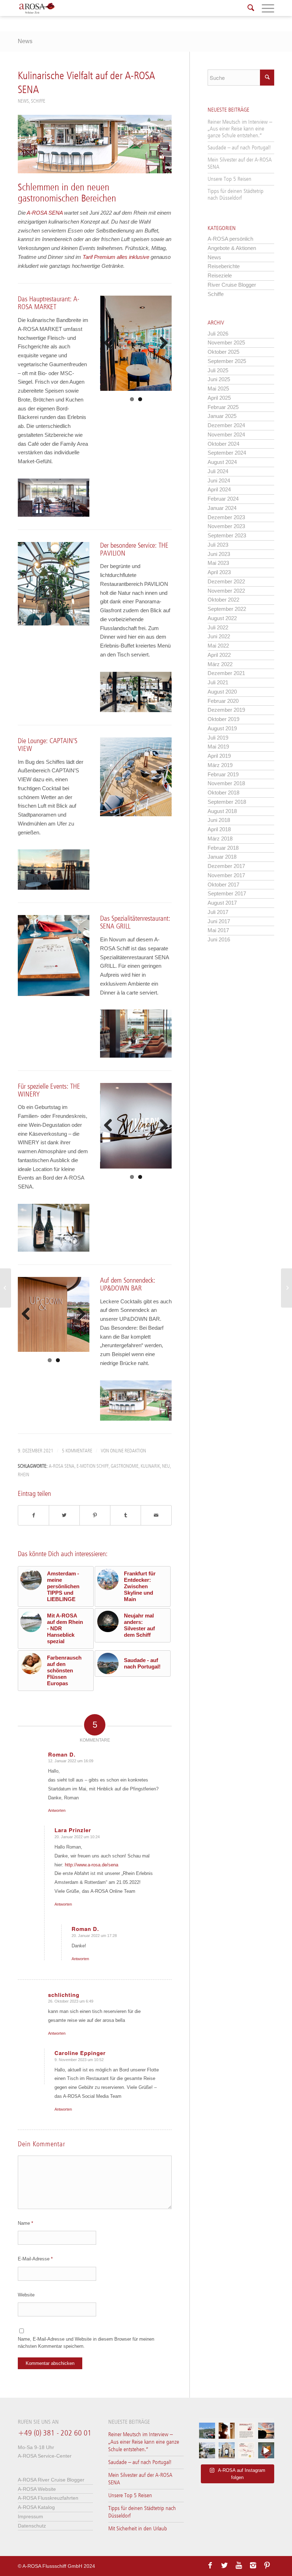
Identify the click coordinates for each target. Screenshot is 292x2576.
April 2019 (219, 756)
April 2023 (219, 572)
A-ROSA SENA (45, 213)
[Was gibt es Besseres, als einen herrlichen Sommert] (266, 2450)
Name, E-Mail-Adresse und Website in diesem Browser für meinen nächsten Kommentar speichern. (86, 2342)
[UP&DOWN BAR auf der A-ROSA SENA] (95, 144)
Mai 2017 (218, 930)
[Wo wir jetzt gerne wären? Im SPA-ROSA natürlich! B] (227, 2431)
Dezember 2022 (226, 581)
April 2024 (219, 489)
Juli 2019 (218, 738)
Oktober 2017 (223, 885)
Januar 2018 (222, 857)
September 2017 (227, 893)
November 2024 (226, 435)
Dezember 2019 (226, 710)
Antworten (57, 1810)
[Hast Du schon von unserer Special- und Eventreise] (246, 2450)
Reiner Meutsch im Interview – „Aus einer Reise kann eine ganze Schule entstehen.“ (240, 129)
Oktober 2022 (223, 600)
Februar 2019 (223, 774)
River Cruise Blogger (232, 285)
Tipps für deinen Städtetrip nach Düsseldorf (236, 195)
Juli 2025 (218, 370)
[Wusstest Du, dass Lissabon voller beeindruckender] (227, 2450)
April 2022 (219, 655)
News (25, 41)
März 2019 (220, 765)
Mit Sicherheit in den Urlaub (138, 2529)
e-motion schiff (93, 1466)
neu (166, 1466)
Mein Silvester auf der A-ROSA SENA (240, 163)
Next (161, 343)
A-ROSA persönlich (230, 239)
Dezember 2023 (226, 517)
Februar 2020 (223, 701)
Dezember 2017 (226, 866)
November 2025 (226, 343)
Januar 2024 (222, 508)
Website (26, 2295)
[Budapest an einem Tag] (286, 1288)
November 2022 (226, 591)
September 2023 (227, 535)
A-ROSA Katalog (36, 2507)
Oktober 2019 (223, 719)
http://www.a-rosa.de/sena (92, 1865)
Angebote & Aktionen (232, 248)
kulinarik (150, 1466)
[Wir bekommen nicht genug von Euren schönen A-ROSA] (266, 2431)
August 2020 (222, 692)
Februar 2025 (223, 407)
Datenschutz (32, 2526)
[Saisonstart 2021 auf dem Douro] (6, 1288)
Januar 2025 (222, 416)
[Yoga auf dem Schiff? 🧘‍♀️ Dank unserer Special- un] (246, 2431)
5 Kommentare (77, 1451)
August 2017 (222, 903)
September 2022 (227, 609)
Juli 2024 (218, 471)
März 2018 (220, 839)
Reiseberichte (224, 266)
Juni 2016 (219, 939)
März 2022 (220, 664)
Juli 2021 (218, 682)
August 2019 (222, 728)
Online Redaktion (128, 1451)
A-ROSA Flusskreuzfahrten (48, 2498)
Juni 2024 (219, 481)
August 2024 (222, 462)
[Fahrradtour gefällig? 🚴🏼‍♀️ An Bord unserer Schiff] (207, 2450)
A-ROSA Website (37, 2489)
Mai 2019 (218, 747)
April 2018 (219, 829)
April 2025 (219, 398)
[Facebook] (210, 2565)
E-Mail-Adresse (35, 2259)
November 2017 (226, 875)
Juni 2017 (219, 921)
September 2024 (227, 453)
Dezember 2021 (226, 673)
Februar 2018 (223, 848)
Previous (111, 343)
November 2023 (226, 526)
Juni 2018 (219, 820)
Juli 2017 (218, 912)
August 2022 (222, 618)
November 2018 (226, 783)
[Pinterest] (267, 2565)
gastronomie (125, 1466)
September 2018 (227, 802)
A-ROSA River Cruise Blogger (51, 2480)
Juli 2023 (218, 545)
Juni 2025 (219, 379)
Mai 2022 (218, 646)
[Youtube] (239, 2565)
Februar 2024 (223, 499)
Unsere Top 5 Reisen (230, 179)
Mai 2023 (218, 563)
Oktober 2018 (223, 793)
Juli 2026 (218, 334)
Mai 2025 (218, 389)
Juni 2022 (219, 636)
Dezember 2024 (226, 425)
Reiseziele (220, 275)
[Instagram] (253, 2565)
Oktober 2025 (223, 352)
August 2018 (222, 811)
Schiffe (38, 101)
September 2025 (227, 361)
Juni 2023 (219, 554)
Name (25, 2223)
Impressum (30, 2516)
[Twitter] (224, 2565)
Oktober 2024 (223, 444)
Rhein (24, 1475)
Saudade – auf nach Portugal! (239, 148)
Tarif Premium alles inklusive (116, 257)
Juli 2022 (218, 627)
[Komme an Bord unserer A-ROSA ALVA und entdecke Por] (207, 2431)
